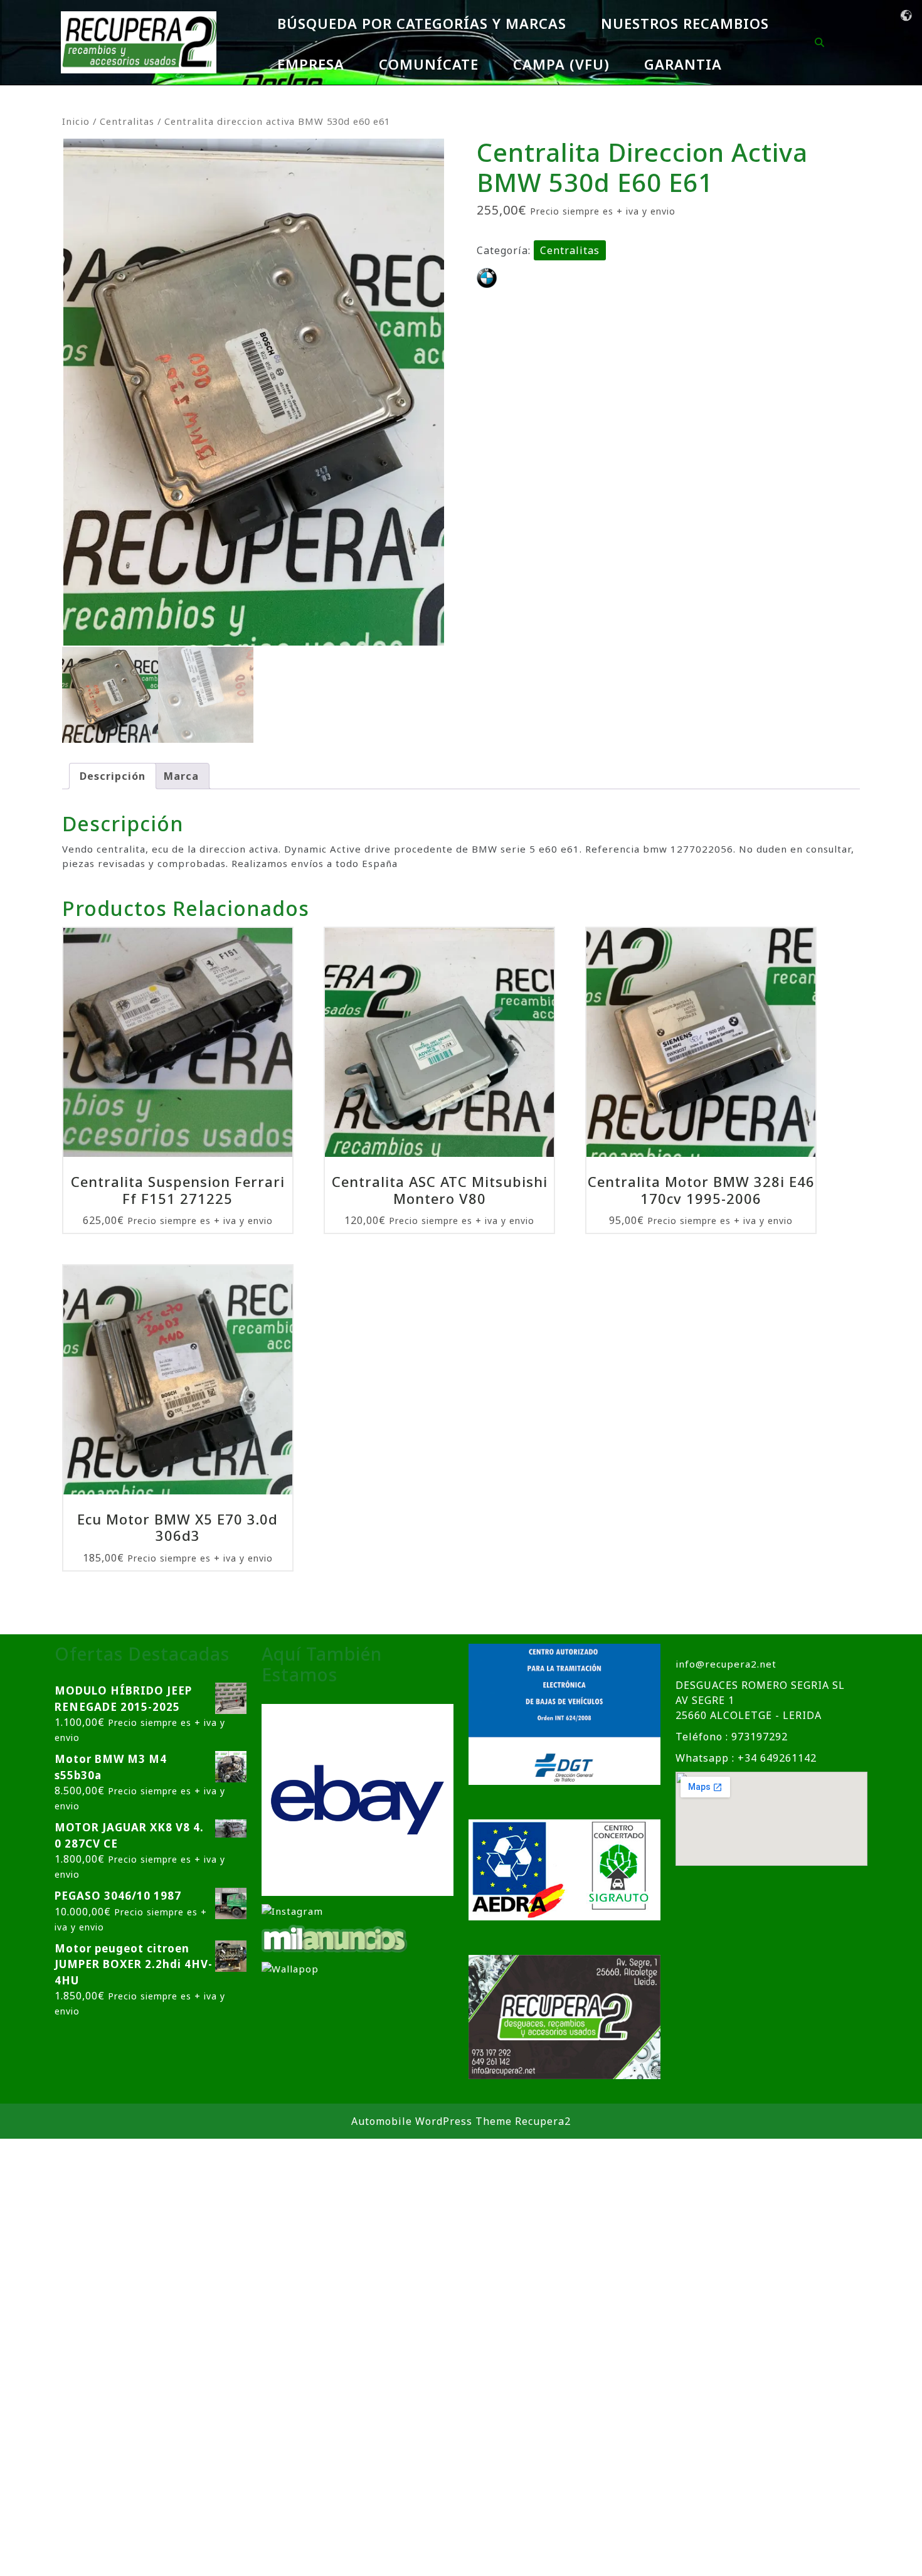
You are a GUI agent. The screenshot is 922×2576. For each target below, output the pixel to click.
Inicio (76, 121)
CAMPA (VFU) (561, 64)
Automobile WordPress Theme (432, 2121)
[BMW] (487, 278)
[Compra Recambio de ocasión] (290, 1967)
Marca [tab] (181, 776)
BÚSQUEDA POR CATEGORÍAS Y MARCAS (422, 23)
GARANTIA (683, 64)
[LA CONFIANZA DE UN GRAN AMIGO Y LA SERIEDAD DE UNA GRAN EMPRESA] (335, 1938)
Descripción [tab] (113, 776)
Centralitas (127, 121)
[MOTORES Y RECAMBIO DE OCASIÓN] (358, 1799)
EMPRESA (311, 64)
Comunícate (429, 64)
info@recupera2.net (726, 1664)
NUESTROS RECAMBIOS (685, 23)
